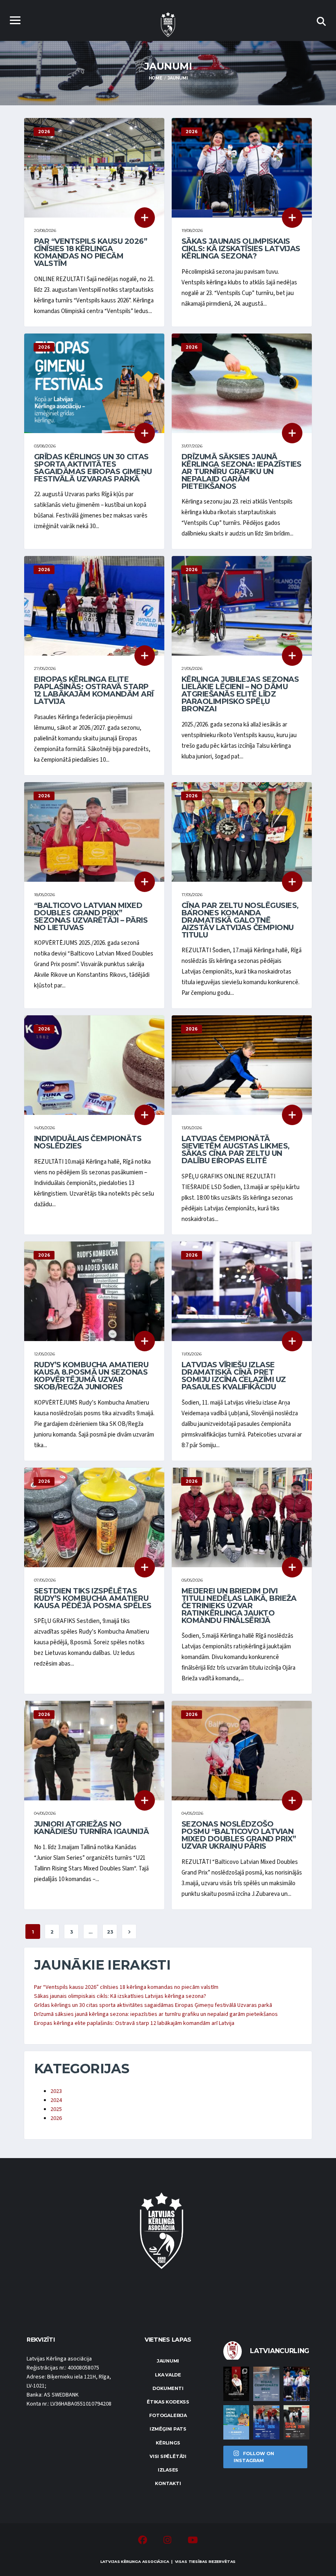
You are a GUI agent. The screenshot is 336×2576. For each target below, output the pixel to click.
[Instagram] (167, 2541)
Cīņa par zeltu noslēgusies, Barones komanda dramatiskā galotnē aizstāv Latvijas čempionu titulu (240, 920)
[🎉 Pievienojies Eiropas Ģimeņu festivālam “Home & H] (236, 2422)
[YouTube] (193, 2541)
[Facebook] (143, 2541)
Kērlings (168, 2443)
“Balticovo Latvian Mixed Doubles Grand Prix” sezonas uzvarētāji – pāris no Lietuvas (91, 917)
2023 (56, 2091)
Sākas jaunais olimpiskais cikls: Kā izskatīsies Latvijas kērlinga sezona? (241, 249)
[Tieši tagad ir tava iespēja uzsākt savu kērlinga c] (236, 2384)
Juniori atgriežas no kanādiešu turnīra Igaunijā (91, 1828)
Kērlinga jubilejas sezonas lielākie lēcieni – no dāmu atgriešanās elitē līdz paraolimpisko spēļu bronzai (240, 694)
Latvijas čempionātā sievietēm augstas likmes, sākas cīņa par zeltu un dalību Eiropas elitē (236, 1150)
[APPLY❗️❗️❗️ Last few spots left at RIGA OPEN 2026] (296, 2422)
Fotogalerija (168, 2415)
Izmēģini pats (168, 2429)
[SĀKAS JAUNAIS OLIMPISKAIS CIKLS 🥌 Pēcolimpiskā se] (296, 2384)
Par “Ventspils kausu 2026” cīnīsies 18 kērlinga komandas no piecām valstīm (91, 252)
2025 (56, 2109)
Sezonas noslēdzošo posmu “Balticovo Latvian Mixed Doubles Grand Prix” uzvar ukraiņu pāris (239, 1835)
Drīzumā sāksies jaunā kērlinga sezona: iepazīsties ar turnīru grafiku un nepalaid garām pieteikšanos (242, 472)
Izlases (168, 2470)
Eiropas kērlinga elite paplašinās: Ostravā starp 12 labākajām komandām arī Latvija (94, 690)
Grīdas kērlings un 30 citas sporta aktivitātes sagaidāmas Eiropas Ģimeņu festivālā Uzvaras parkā (93, 468)
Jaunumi (168, 2361)
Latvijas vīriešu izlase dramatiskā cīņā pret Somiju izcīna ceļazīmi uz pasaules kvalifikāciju (234, 1376)
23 (110, 1932)
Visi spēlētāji (168, 2456)
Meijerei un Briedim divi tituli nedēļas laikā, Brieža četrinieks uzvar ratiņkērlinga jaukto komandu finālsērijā (239, 1606)
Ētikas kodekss (168, 2402)
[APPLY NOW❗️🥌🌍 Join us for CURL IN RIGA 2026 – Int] (266, 2422)
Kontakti (168, 2483)
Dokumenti (168, 2388)
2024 (56, 2100)
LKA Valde (168, 2375)
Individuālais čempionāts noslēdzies (88, 1142)
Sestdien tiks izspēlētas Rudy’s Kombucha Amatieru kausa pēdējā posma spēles (93, 1598)
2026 (56, 2118)
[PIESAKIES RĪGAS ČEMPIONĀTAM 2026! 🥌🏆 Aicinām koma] (266, 2384)
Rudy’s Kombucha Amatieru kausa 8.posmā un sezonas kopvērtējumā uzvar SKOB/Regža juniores (91, 1376)
